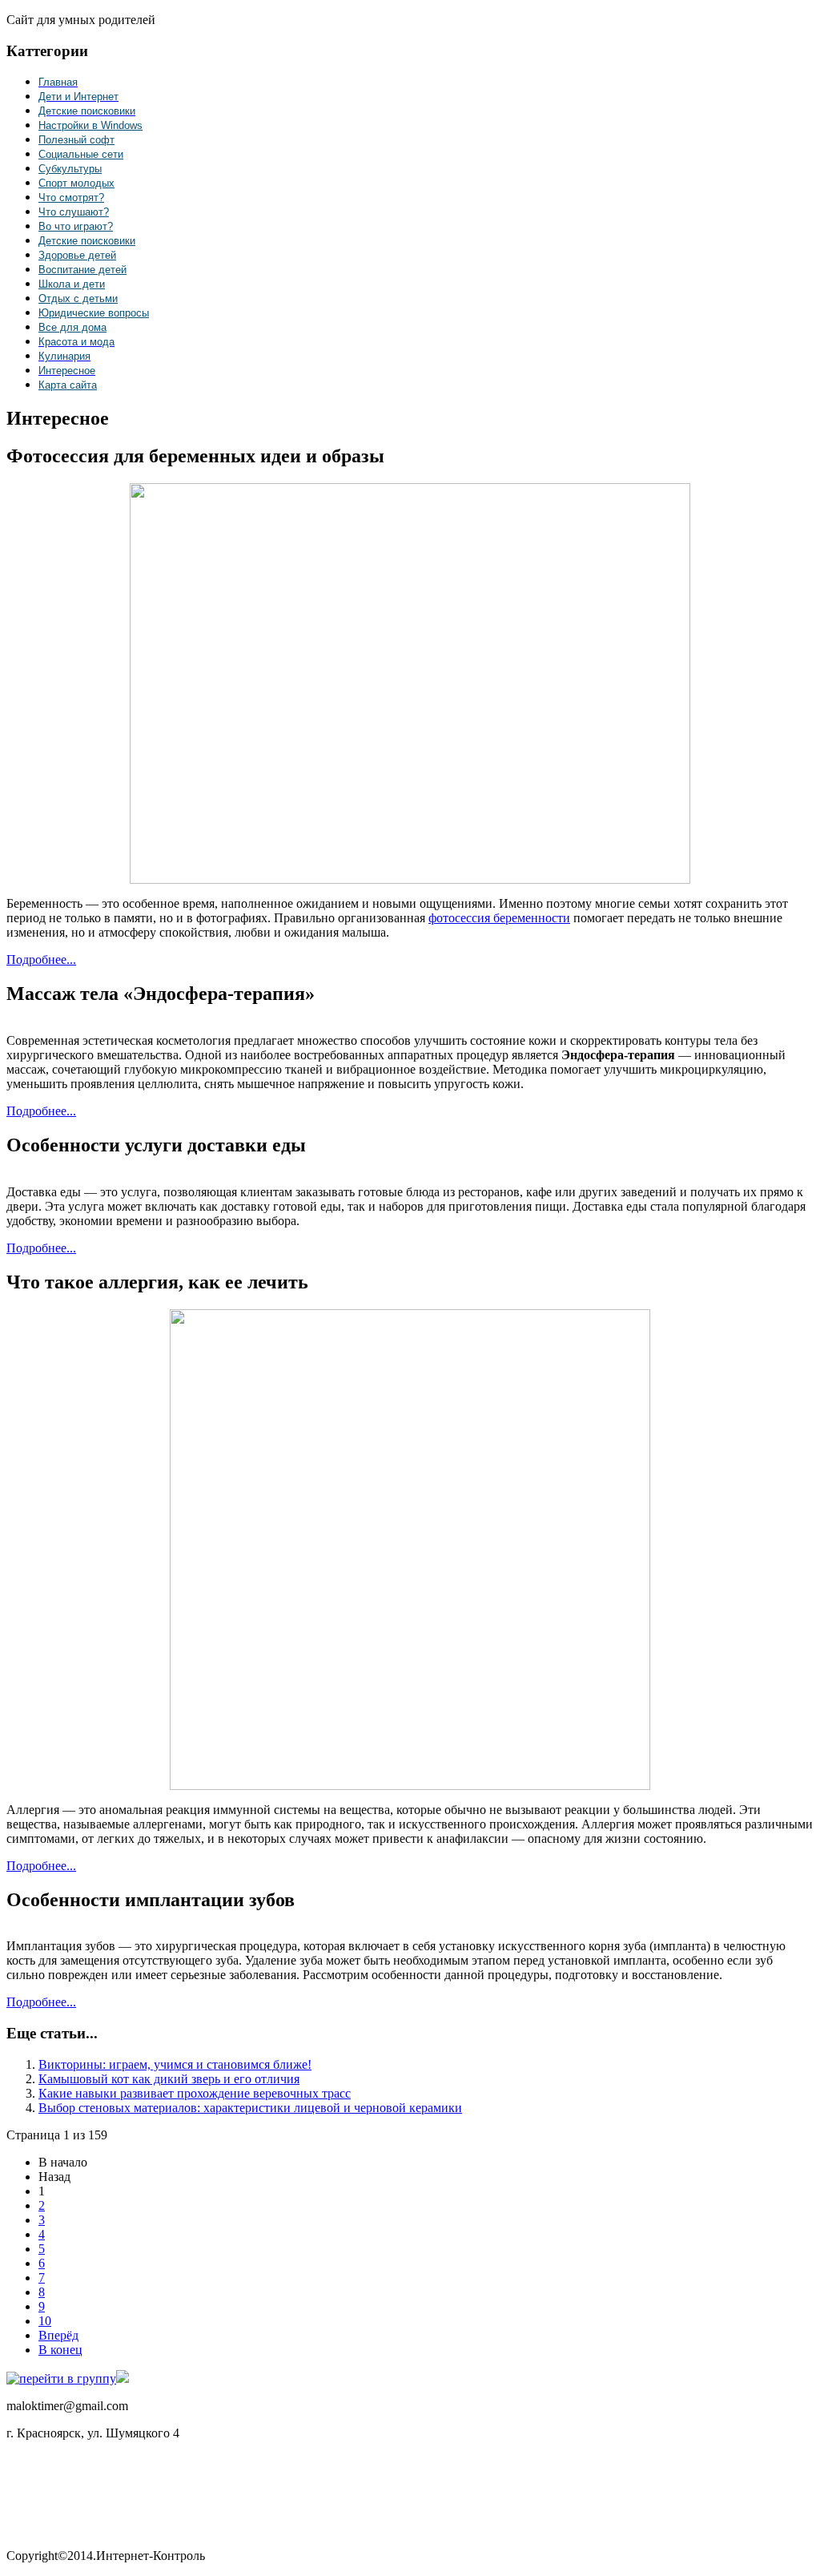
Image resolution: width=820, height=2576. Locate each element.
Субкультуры (70, 169)
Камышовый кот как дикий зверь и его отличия (169, 2079)
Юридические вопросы (94, 313)
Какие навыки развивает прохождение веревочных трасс (195, 2093)
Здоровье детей (77, 255)
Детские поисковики (87, 241)
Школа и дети (72, 284)
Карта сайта (68, 385)
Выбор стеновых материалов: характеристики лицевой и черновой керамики (250, 2108)
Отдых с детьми (78, 298)
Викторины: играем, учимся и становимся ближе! (175, 2064)
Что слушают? (74, 212)
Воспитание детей (82, 270)
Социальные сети (81, 154)
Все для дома (72, 327)
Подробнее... (41, 959)
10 (45, 2321)
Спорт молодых (76, 183)
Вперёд (58, 2335)
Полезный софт (76, 140)
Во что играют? (76, 226)
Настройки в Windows (90, 125)
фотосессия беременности (499, 918)
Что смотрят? (71, 198)
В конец (60, 2350)
